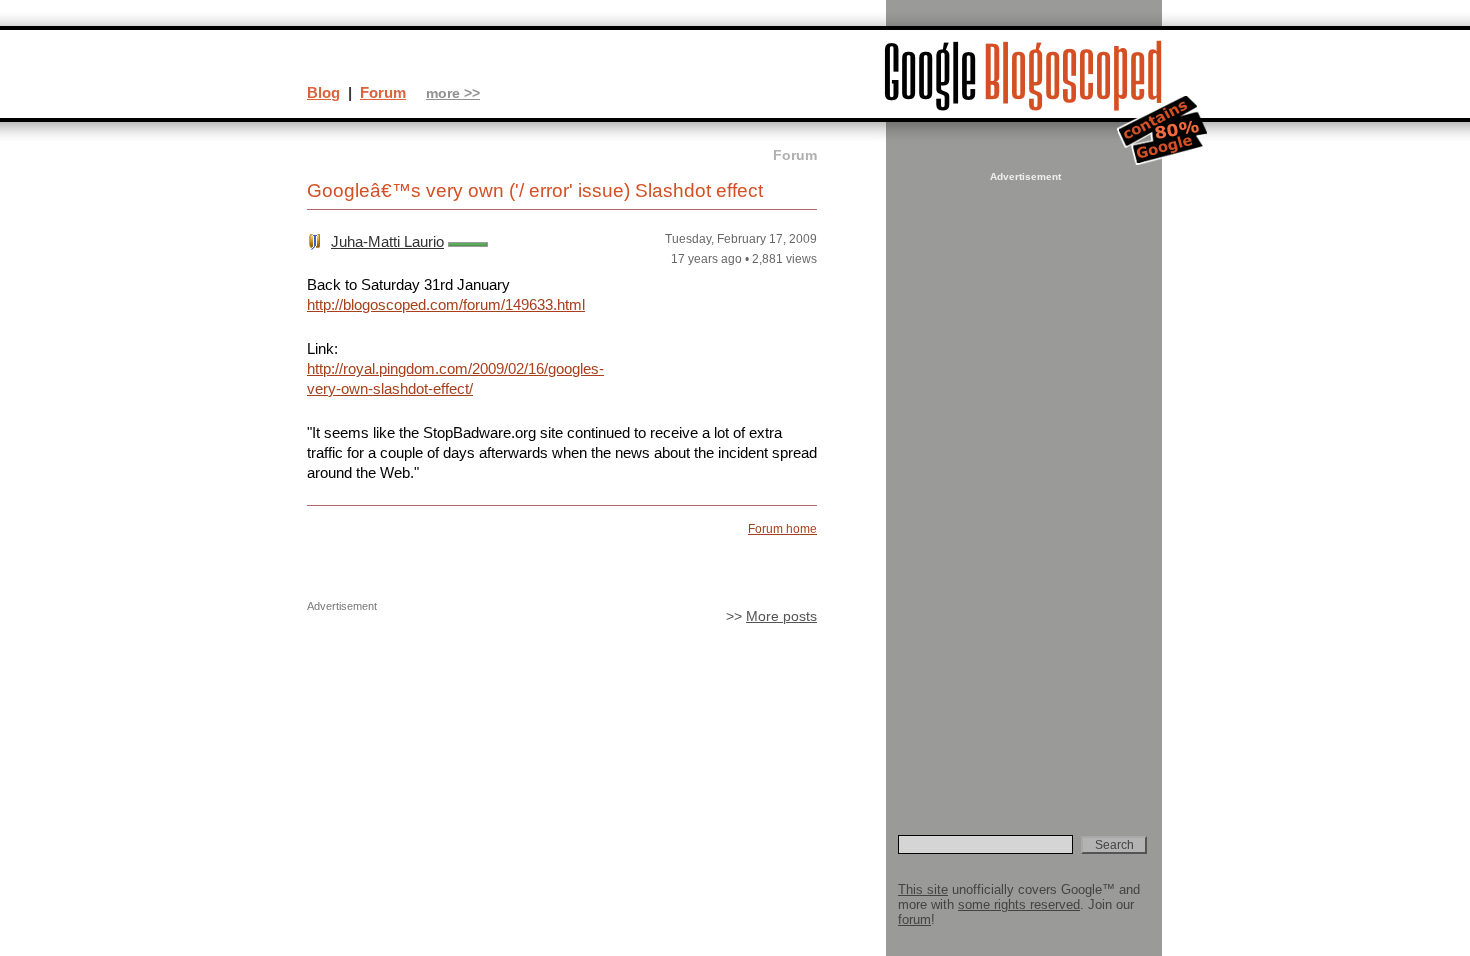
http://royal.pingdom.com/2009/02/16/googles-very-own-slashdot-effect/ (455, 378)
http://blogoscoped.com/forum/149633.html (446, 304)
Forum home (782, 529)
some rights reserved (1019, 904)
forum (914, 919)
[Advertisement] (1023, 486)
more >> (453, 93)
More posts (781, 616)
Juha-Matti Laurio (387, 241)
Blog (323, 92)
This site (923, 889)
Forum (383, 92)
